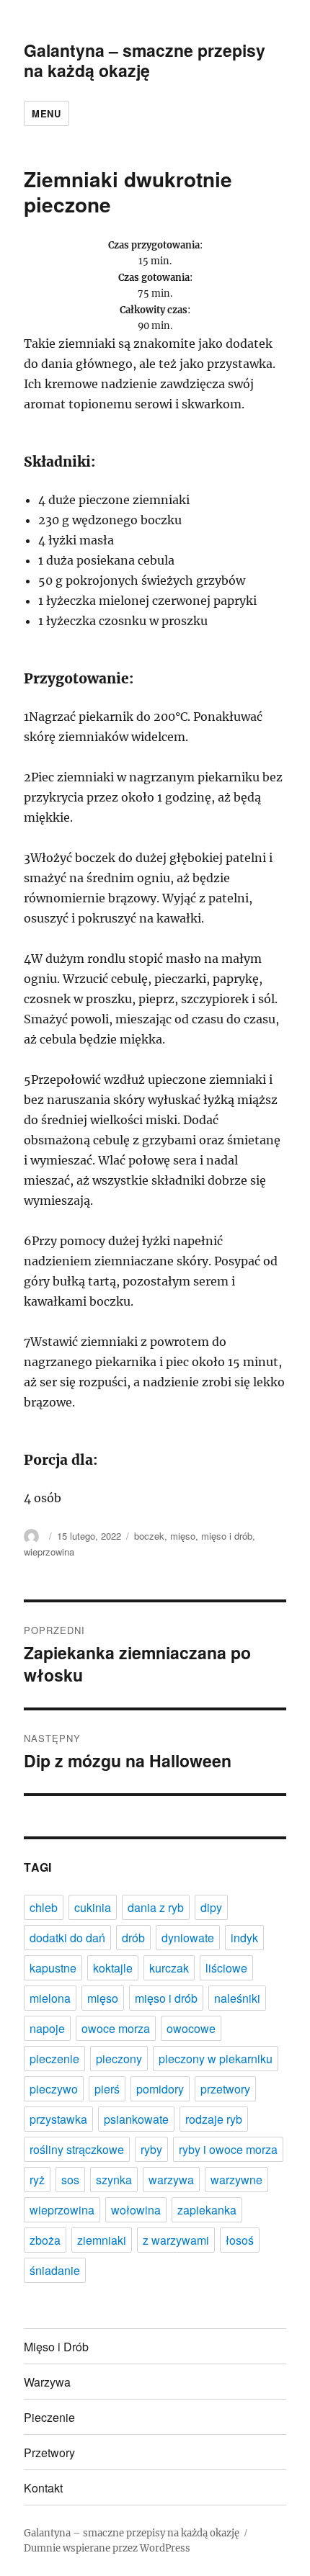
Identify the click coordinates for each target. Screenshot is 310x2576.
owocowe (191, 2028)
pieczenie (54, 2059)
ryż (37, 2180)
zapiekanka (207, 2210)
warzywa (171, 2180)
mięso (183, 1536)
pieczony (119, 2059)
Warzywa (47, 2382)
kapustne (53, 1968)
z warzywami (176, 2240)
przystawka (58, 2119)
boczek (149, 1536)
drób (133, 1938)
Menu (46, 113)
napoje (47, 2028)
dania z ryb (156, 1907)
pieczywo (54, 2089)
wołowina (136, 2210)
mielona (50, 1998)
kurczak (169, 1968)
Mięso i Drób (56, 2347)
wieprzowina (49, 1552)
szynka (114, 2180)
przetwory (225, 2089)
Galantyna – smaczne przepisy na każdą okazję (145, 60)
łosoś (240, 2240)
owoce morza (116, 2028)
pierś (107, 2089)
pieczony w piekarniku (216, 2059)
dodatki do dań (67, 1938)
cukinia (93, 1907)
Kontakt (43, 2488)
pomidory (160, 2089)
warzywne (236, 2180)
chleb (44, 1907)
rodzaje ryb (214, 2119)
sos (70, 2180)
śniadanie (55, 2270)
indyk (244, 1938)
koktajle (113, 1968)
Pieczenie (49, 2417)
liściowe (226, 1968)
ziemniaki (102, 2240)
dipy (211, 1907)
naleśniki (237, 1998)
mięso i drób (227, 1536)
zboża (45, 2240)
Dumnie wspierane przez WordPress (107, 2548)
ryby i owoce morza (228, 2149)
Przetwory (49, 2452)
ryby (151, 2149)
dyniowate (188, 1938)
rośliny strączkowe (77, 2149)
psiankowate (136, 2119)
